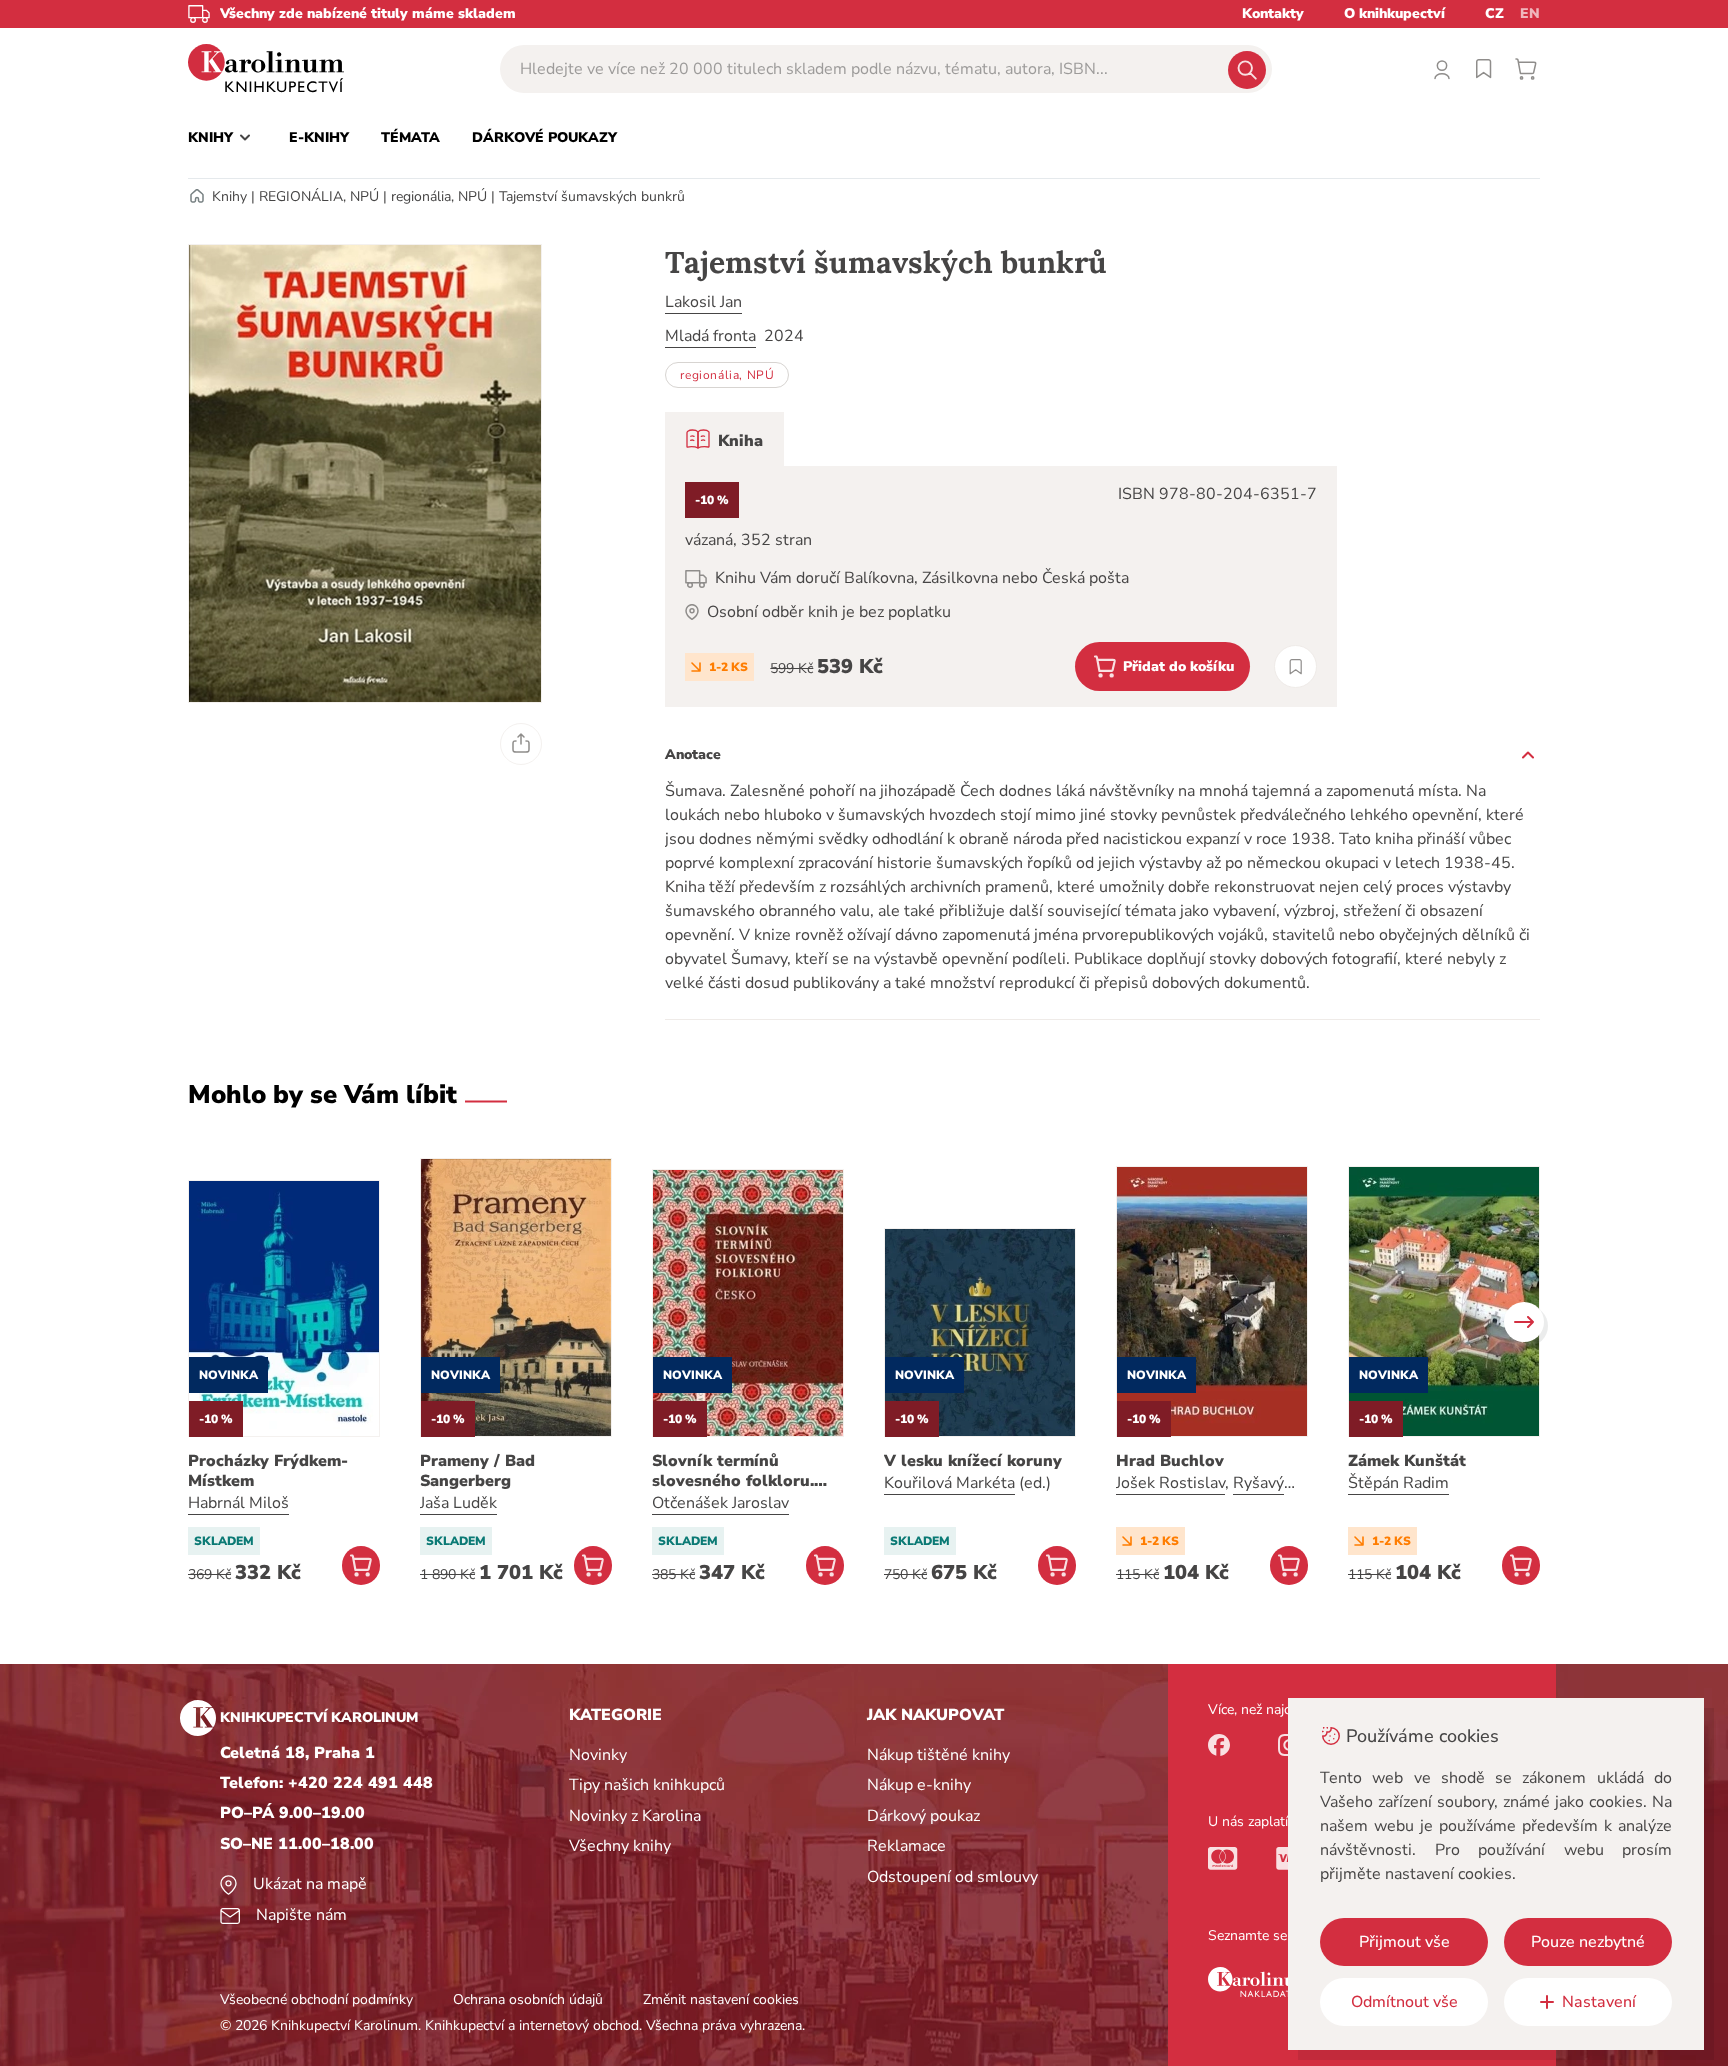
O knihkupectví (1394, 13)
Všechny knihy (620, 1846)
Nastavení (1599, 2002)
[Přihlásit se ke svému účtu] (1442, 69)
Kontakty (1273, 13)
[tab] (724, 439)
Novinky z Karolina (635, 1816)
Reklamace (906, 1846)
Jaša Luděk (458, 1503)
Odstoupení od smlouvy (952, 1877)
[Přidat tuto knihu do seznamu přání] (1295, 666)
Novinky (598, 1755)
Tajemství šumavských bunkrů (592, 196)
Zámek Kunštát (1407, 1461)
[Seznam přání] (1484, 69)
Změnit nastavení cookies (721, 1999)
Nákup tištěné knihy (938, 1755)
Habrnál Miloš (238, 1503)
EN (1530, 13)
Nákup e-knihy (919, 1785)
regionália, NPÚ (439, 196)
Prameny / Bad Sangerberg (477, 1471)
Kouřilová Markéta (949, 1483)
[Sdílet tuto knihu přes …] (521, 744)
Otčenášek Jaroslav (720, 1503)
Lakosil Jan (703, 302)
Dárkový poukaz (923, 1816)
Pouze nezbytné (1588, 1942)
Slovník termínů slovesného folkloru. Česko (733, 1471)
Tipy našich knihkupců (647, 1785)
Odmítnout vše (1404, 2002)
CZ (1494, 13)
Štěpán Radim (1398, 1483)
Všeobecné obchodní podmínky (316, 1999)
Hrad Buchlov (1170, 1461)
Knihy (229, 196)
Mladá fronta (710, 336)
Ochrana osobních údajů (528, 1999)
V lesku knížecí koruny (973, 1461)
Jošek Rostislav (1170, 1483)
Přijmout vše (1404, 1942)
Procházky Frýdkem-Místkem (268, 1471)
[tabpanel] (1001, 586)
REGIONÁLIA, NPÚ (319, 196)
